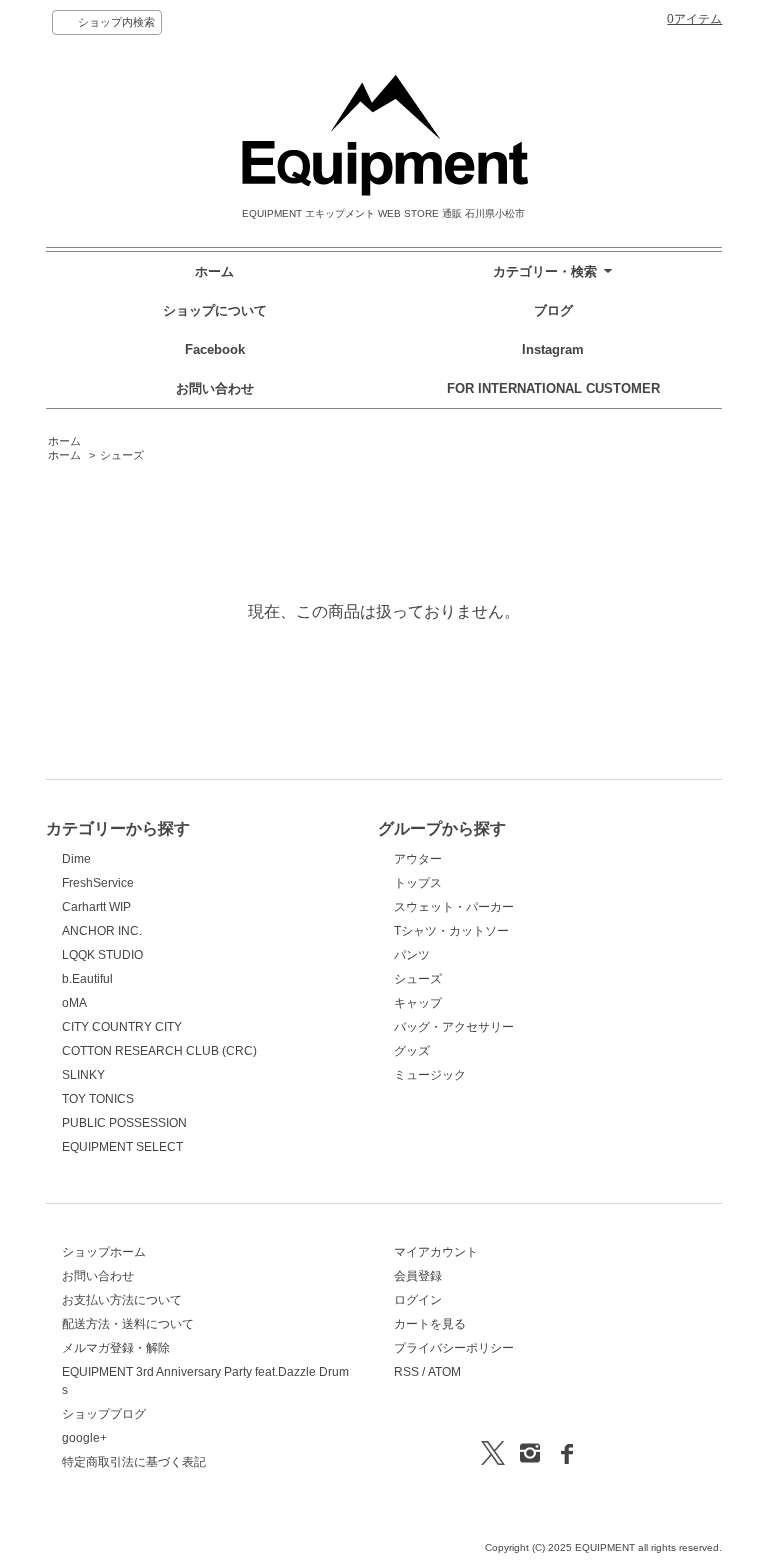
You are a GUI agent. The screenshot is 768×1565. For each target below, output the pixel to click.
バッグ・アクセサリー (454, 1027)
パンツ (412, 955)
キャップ (418, 1003)
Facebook (215, 349)
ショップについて (215, 310)
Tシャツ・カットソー (451, 931)
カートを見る (430, 1324)
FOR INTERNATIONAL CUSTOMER (553, 388)
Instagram (553, 349)
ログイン (418, 1300)
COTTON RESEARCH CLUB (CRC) (159, 1051)
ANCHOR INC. (102, 931)
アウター (418, 859)
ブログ (553, 310)
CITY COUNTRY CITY (122, 1027)
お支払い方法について (122, 1300)
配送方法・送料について (128, 1324)
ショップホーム (104, 1252)
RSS (406, 1372)
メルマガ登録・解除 (116, 1348)
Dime (76, 859)
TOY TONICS (98, 1099)
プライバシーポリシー (454, 1348)
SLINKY (83, 1075)
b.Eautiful (87, 979)
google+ (84, 1438)
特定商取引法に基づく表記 (134, 1462)
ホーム (214, 271)
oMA (74, 1003)
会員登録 (418, 1276)
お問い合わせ (215, 388)
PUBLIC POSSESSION (124, 1123)
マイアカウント (436, 1252)
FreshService (98, 883)
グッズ (412, 1051)
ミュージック (430, 1075)
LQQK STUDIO (102, 955)
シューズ (122, 455)
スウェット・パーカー (454, 907)
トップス (418, 883)
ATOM (444, 1372)
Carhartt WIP (96, 907)
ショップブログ (104, 1414)
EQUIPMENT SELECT (122, 1147)
